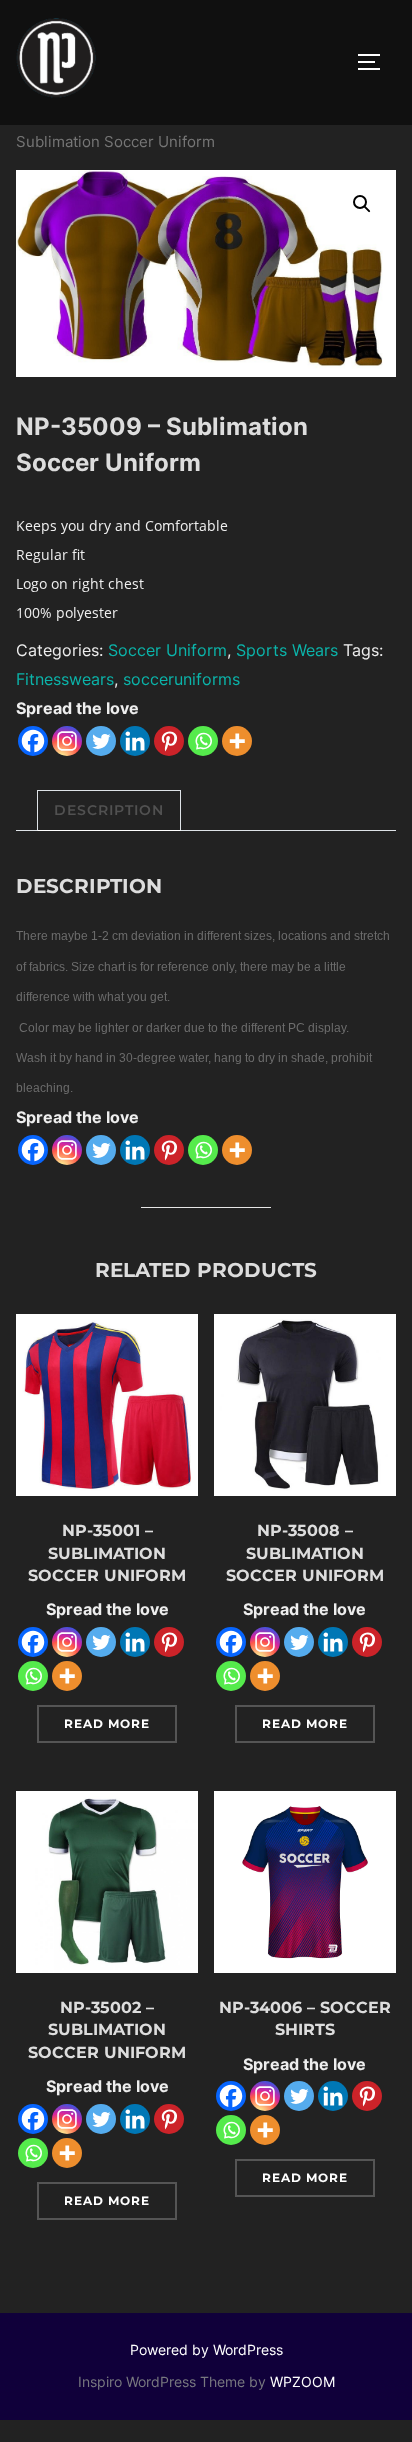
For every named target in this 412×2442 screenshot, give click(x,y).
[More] (237, 741)
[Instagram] (67, 741)
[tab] (109, 810)
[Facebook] (33, 741)
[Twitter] (101, 741)
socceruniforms (181, 679)
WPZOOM (302, 2381)
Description (109, 810)
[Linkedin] (135, 741)
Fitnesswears (65, 679)
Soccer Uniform (167, 650)
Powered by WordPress (206, 2349)
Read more (107, 1723)
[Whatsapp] (203, 741)
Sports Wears (287, 650)
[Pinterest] (169, 741)
